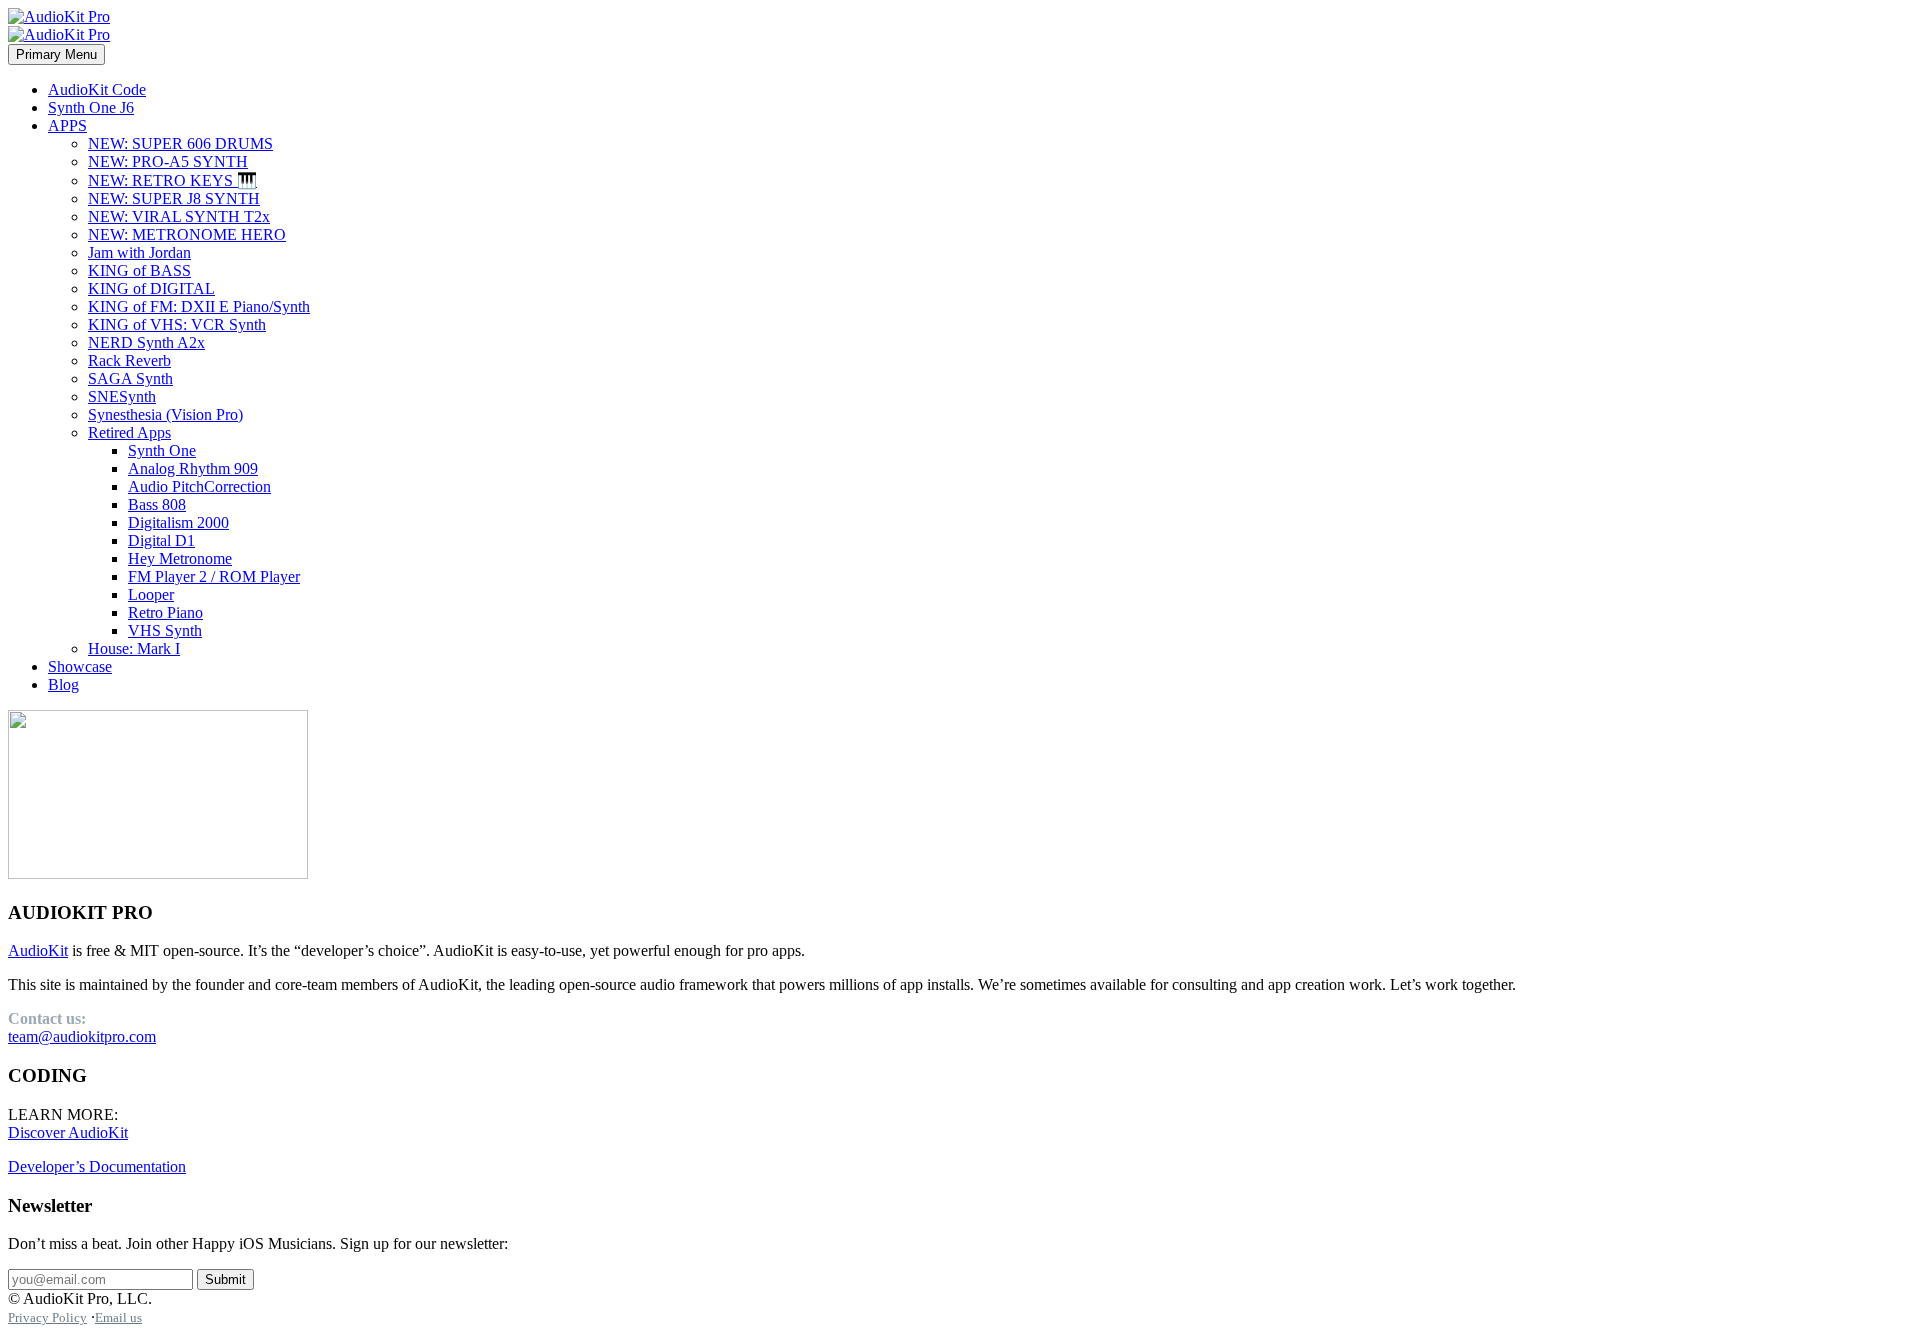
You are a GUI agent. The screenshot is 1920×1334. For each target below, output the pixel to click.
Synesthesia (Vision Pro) (165, 414)
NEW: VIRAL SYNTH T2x (179, 216)
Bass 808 (157, 504)
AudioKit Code (97, 89)
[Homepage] (59, 25)
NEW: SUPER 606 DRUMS (180, 143)
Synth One (162, 450)
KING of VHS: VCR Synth (177, 324)
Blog (63, 684)
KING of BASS (139, 270)
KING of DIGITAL (151, 288)
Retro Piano (165, 612)
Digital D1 (161, 540)
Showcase (80, 666)
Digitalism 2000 (178, 522)
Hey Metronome (180, 558)
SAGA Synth (130, 378)
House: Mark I (134, 648)
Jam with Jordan (139, 252)
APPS (67, 125)
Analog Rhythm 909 (193, 468)
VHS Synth (165, 630)
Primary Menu (56, 54)
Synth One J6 (91, 107)
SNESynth (122, 396)
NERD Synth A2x (146, 342)
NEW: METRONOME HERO (187, 234)
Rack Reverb (129, 360)
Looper (151, 594)
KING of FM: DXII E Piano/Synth (199, 306)
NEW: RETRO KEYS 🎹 (172, 180)
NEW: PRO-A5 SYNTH (168, 161)
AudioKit (38, 950)
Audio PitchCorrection (199, 486)
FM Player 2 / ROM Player (214, 576)
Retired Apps (129, 432)
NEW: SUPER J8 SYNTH (174, 198)
